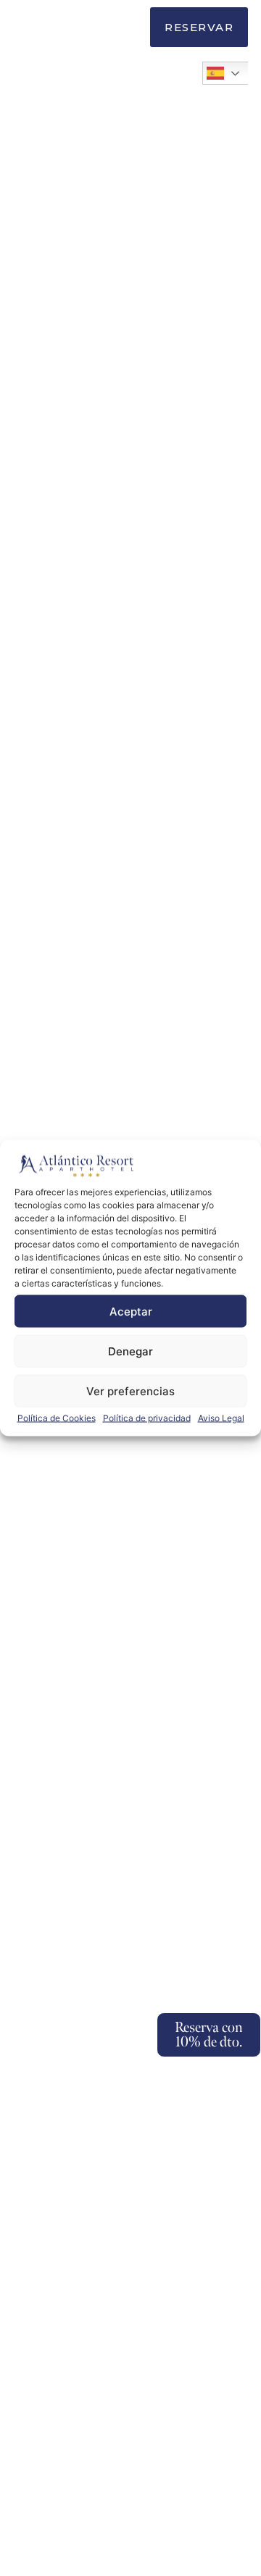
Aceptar (131, 1311)
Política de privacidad (147, 1418)
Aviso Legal (221, 1418)
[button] (127, 29)
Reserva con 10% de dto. (209, 2035)
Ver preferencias (130, 1391)
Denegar (130, 1351)
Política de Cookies (57, 1418)
